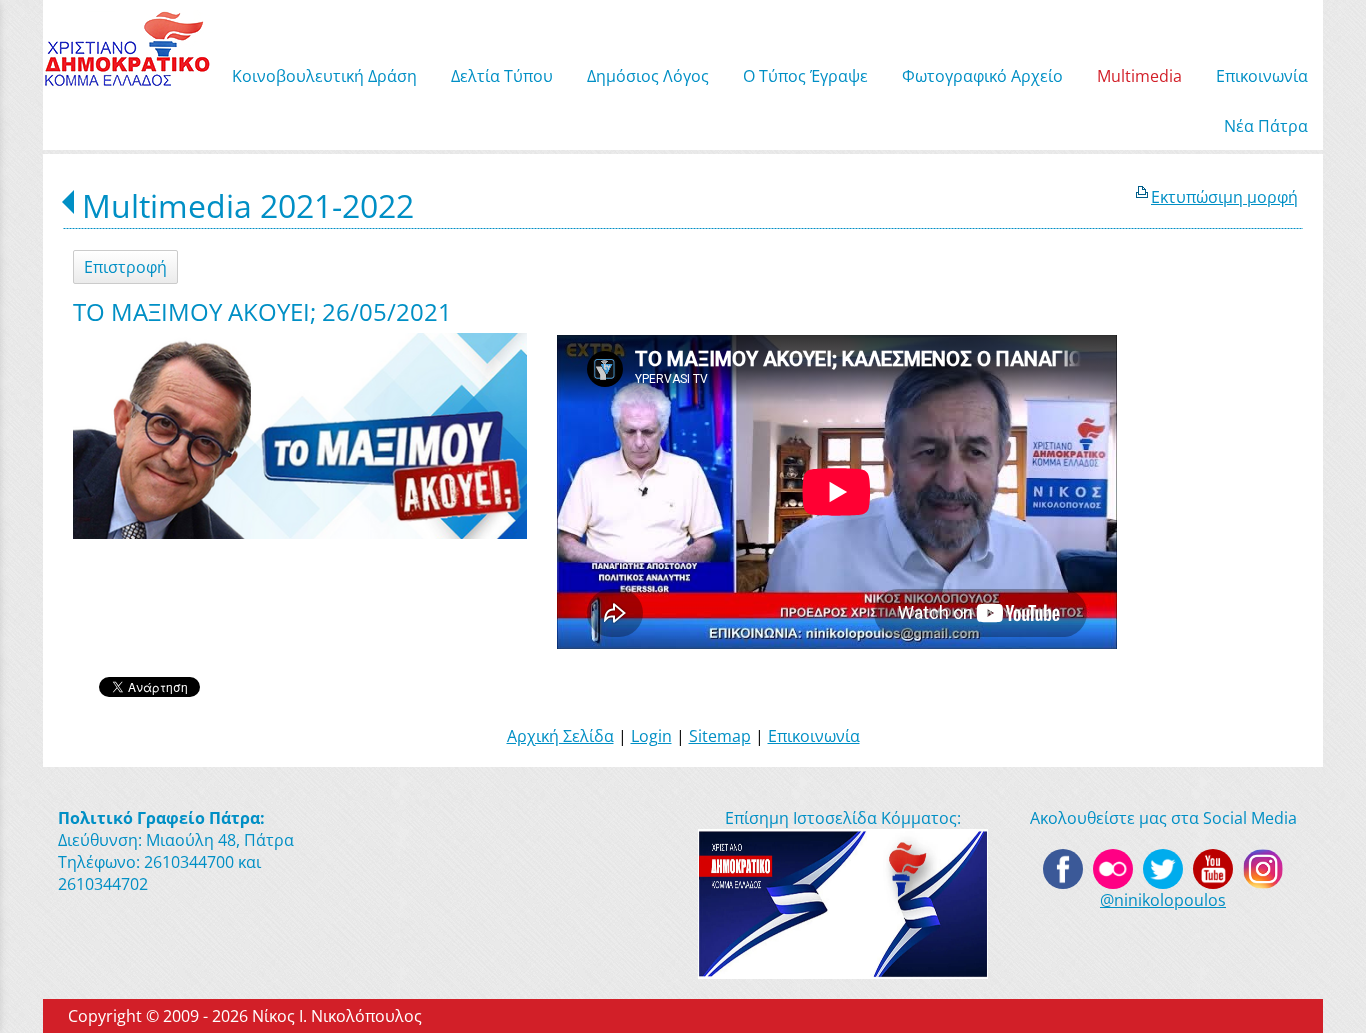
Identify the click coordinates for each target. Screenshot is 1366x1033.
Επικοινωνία (814, 736)
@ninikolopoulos (1163, 900)
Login (651, 736)
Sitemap (720, 736)
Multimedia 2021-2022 (248, 205)
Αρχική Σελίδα (560, 736)
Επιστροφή (125, 267)
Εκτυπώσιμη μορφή (1224, 197)
